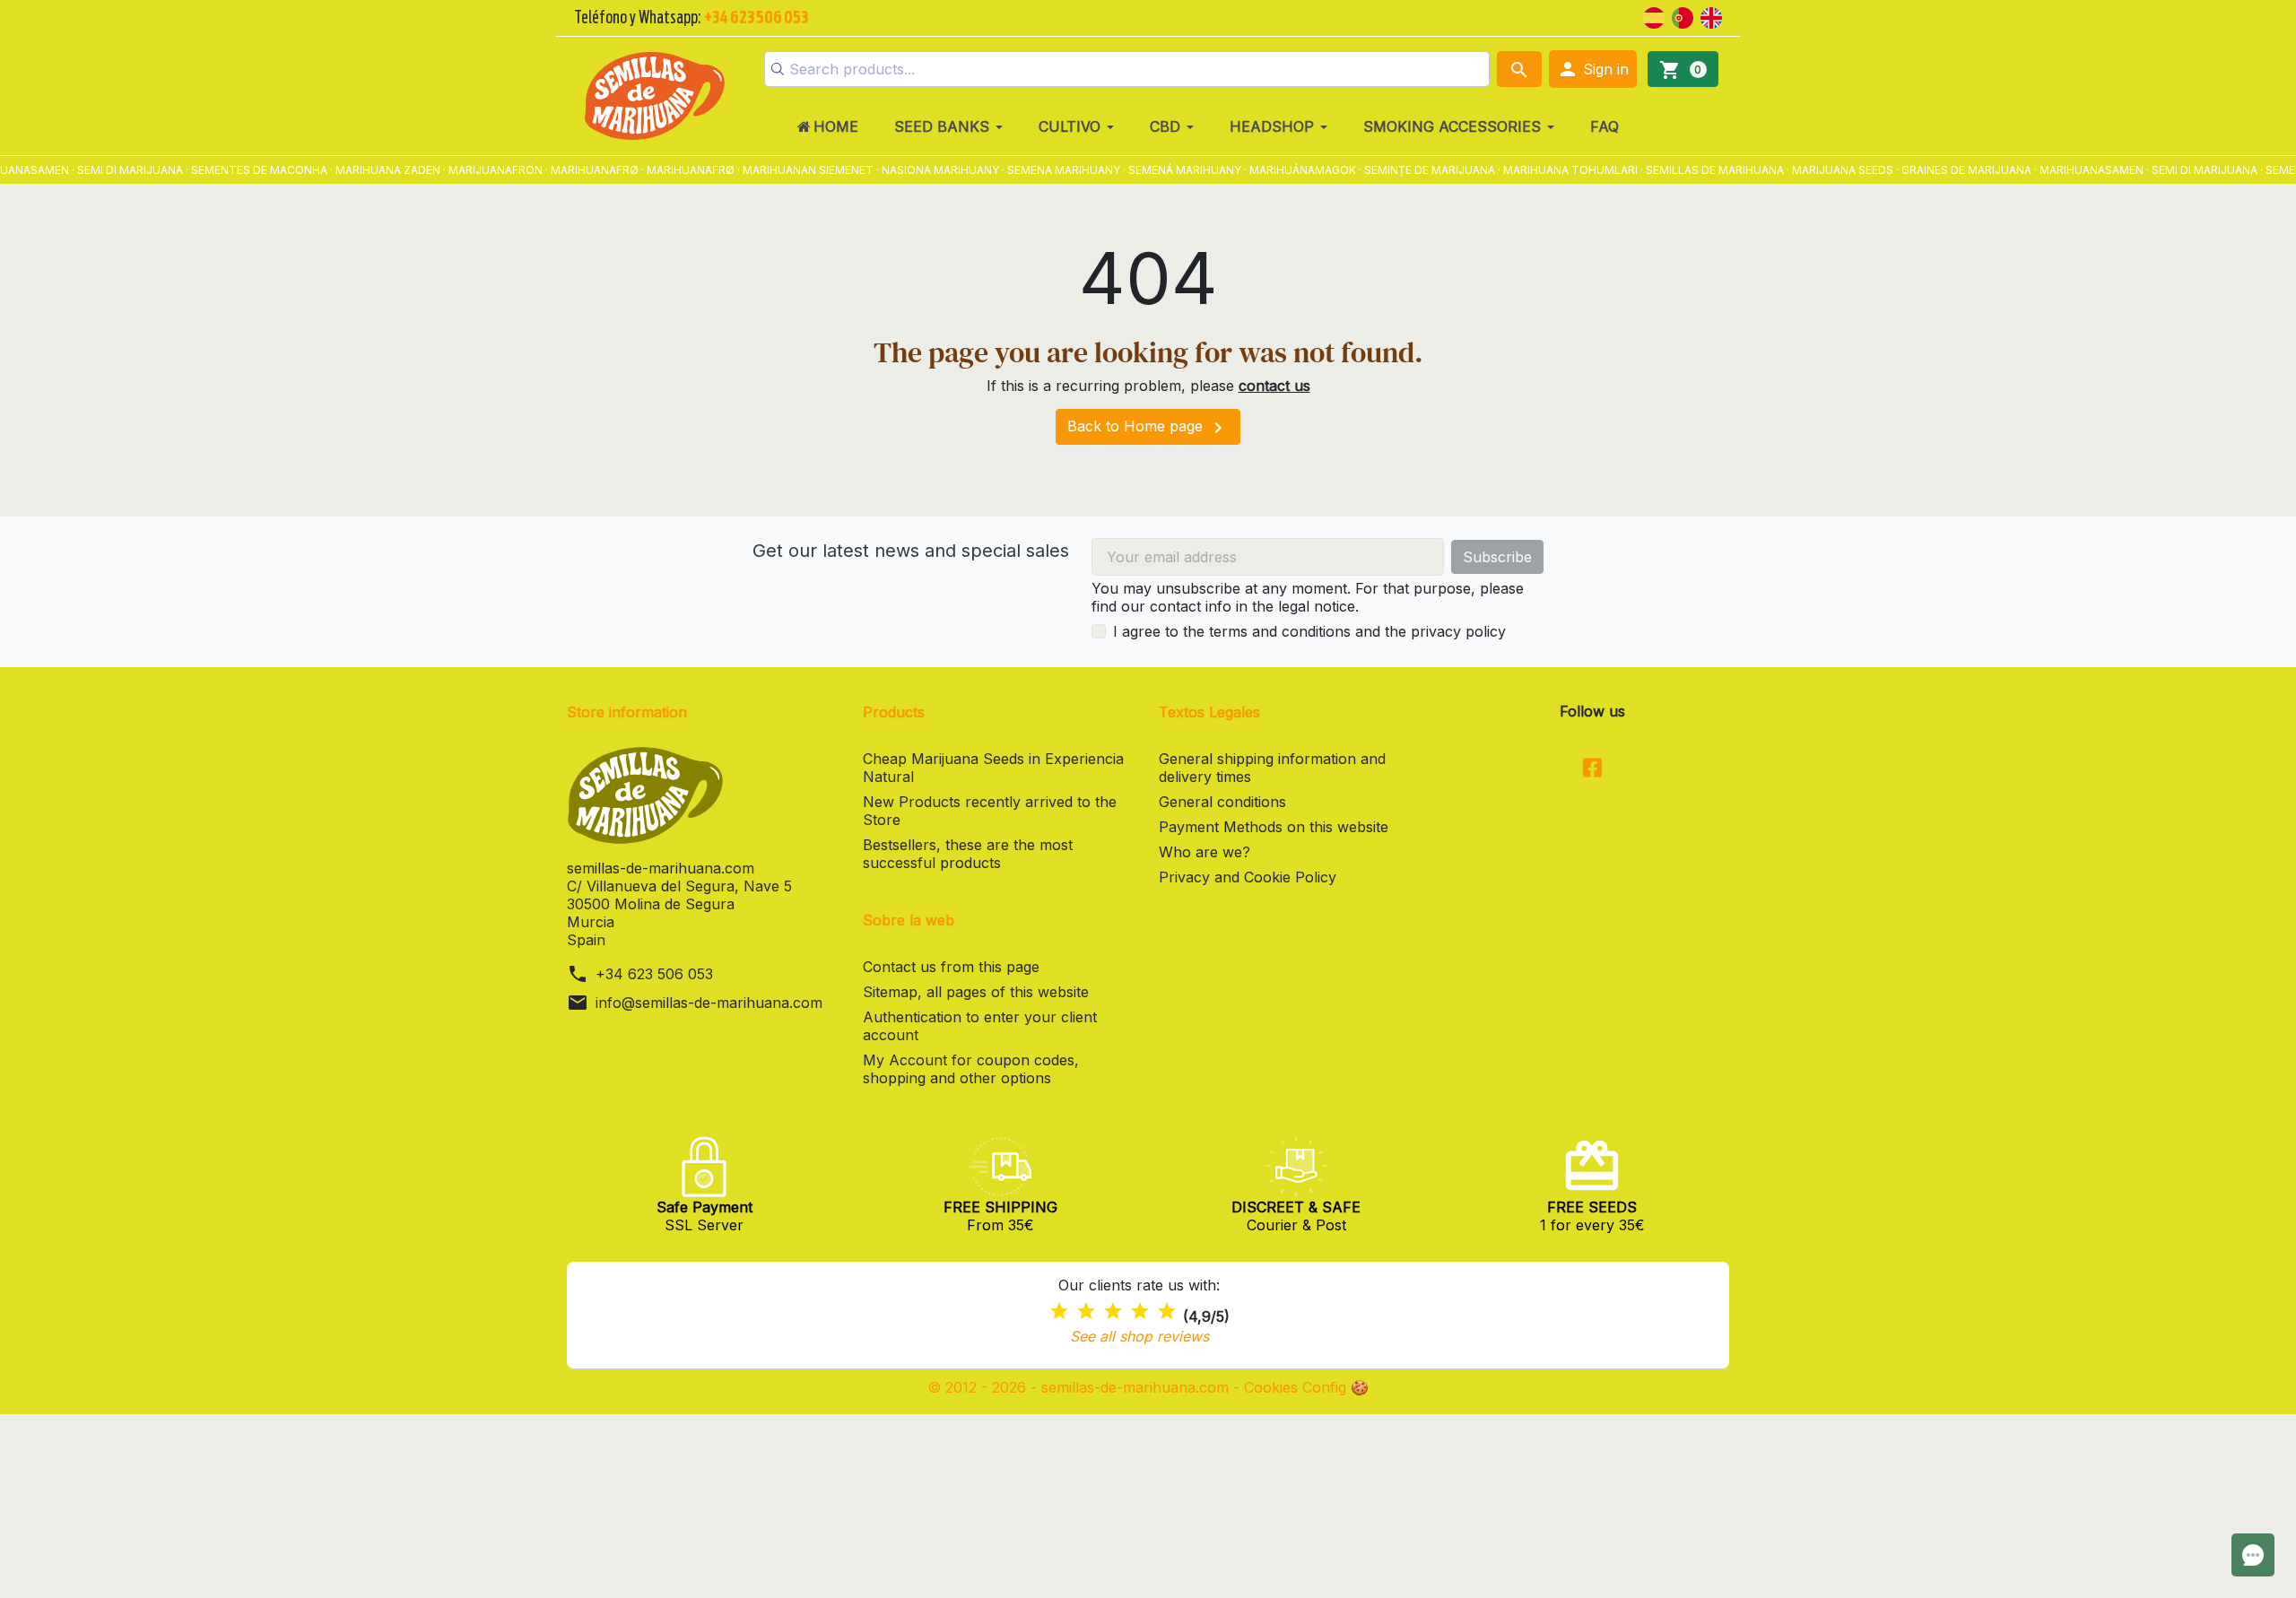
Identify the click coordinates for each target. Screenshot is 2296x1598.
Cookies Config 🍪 (1306, 1387)
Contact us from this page (951, 967)
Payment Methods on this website (1274, 827)
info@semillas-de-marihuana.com (709, 1003)
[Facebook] (1592, 769)
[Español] (1654, 16)
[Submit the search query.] (778, 69)
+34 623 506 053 (654, 974)
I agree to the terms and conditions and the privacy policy (1309, 631)
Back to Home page (1148, 428)
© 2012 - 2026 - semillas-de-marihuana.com (1080, 1387)
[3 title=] (1113, 1311)
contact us (1274, 386)
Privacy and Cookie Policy (1248, 877)
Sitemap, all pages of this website (976, 992)
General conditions (1222, 802)
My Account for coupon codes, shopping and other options (971, 1069)
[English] (1711, 16)
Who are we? (1205, 852)
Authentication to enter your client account (980, 1026)
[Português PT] (1683, 16)
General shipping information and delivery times (1272, 768)
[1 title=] (1059, 1311)
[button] (1593, 69)
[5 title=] (1167, 1311)
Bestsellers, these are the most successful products (968, 854)
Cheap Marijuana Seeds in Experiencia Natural (993, 768)
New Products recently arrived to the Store (990, 811)
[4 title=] (1140, 1311)
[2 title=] (1086, 1311)
